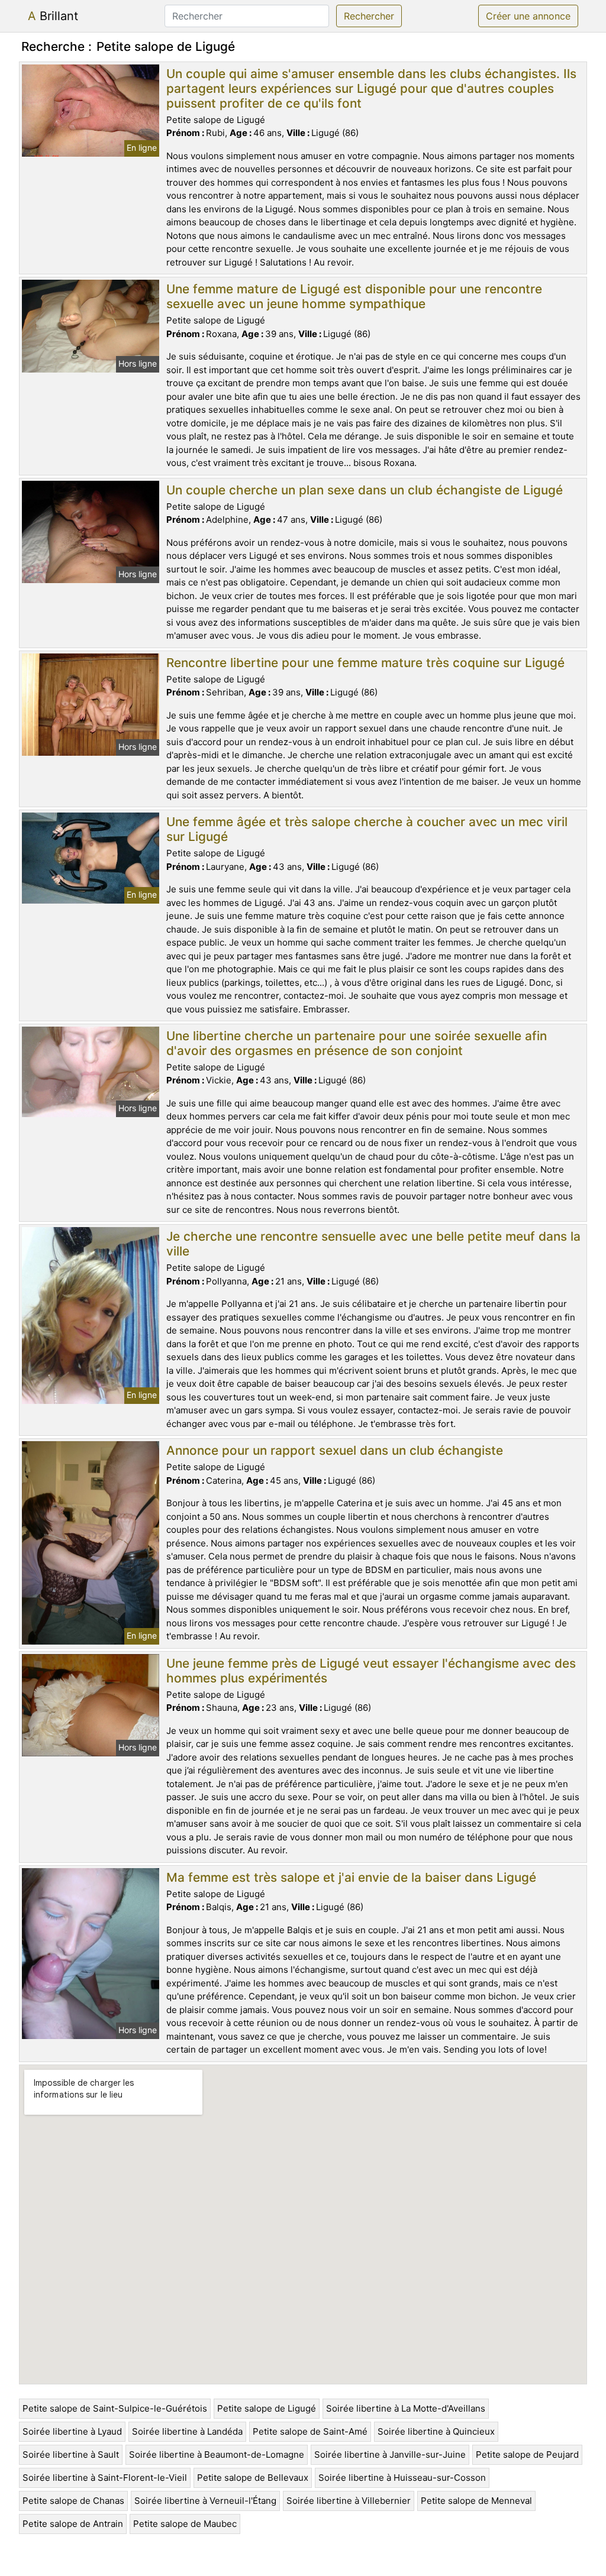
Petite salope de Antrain (73, 2524)
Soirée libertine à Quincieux (436, 2431)
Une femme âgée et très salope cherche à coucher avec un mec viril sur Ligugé (367, 829)
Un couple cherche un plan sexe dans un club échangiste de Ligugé (365, 490)
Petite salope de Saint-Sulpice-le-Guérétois (115, 2408)
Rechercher (369, 16)
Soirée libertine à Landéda (187, 2431)
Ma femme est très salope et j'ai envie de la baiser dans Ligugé (351, 1877)
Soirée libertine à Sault (71, 2454)
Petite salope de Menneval (476, 2501)
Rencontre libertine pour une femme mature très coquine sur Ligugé (365, 663)
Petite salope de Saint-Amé (310, 2431)
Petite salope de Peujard (527, 2454)
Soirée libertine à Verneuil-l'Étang (205, 2501)
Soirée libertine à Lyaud (72, 2431)
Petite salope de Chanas (73, 2501)
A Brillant (53, 16)
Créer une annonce (528, 16)
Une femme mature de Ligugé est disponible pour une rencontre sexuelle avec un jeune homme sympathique (354, 296)
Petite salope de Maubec (185, 2524)
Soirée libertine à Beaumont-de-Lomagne (217, 2454)
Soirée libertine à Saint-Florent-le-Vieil (105, 2478)
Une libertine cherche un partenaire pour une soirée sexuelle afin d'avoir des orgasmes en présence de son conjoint (357, 1043)
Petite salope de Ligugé (267, 2408)
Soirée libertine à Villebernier (349, 2501)
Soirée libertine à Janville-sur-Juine (390, 2454)
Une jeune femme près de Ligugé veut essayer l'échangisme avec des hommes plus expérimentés (371, 1671)
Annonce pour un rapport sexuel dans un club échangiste (335, 1450)
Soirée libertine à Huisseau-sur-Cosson (402, 2478)
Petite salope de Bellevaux (253, 2478)
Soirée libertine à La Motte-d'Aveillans (406, 2408)
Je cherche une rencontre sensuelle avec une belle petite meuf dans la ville (373, 1244)
